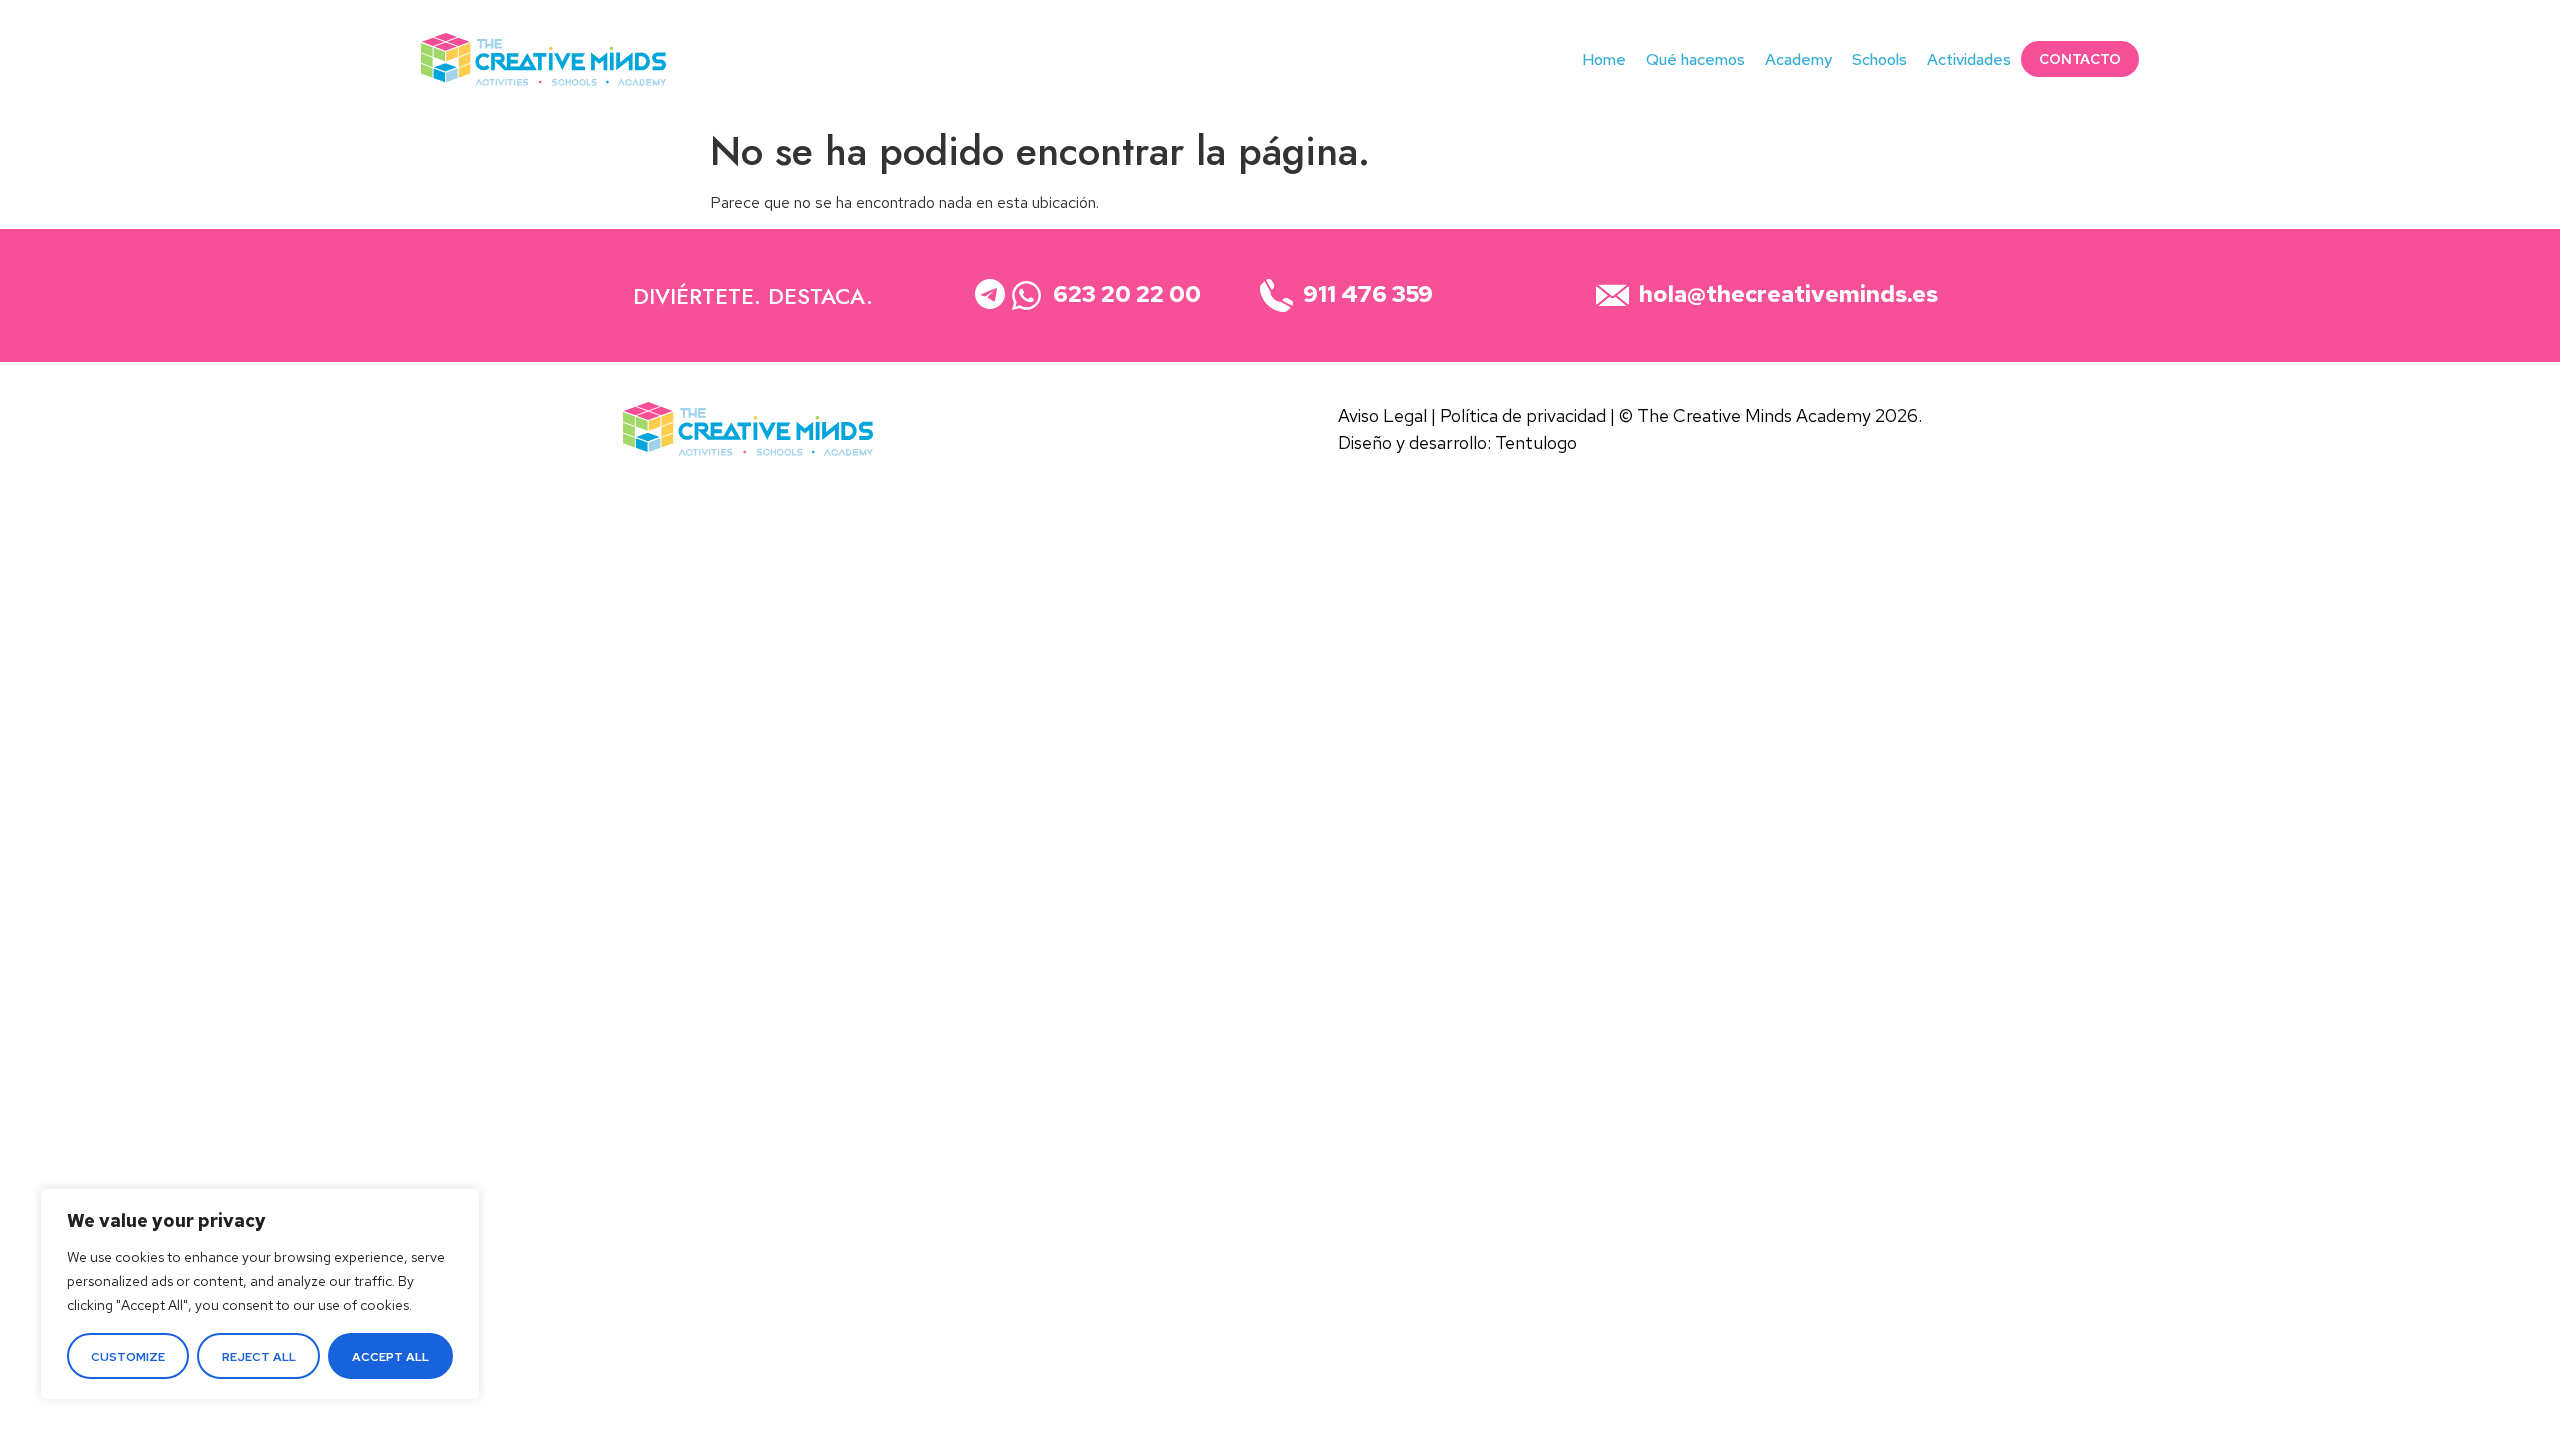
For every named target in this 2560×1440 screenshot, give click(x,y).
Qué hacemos (1695, 59)
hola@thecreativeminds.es (2419, 92)
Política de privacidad (1523, 415)
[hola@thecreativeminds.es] (1612, 295)
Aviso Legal (1382, 415)
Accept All (390, 1357)
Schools (1879, 59)
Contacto (2080, 59)
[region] (260, 1294)
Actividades (1969, 59)
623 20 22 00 (2432, 26)
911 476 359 (2472, 59)
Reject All (259, 1357)
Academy (1798, 59)
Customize (128, 1357)
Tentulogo (1536, 442)
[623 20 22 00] (1026, 295)
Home (1604, 59)
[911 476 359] (1276, 295)
